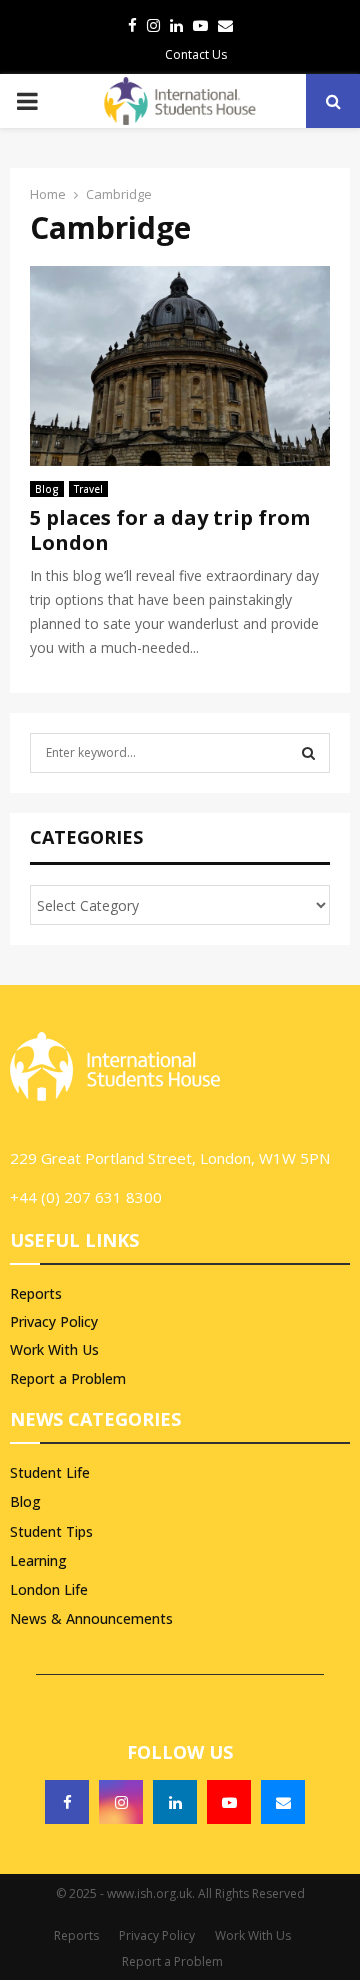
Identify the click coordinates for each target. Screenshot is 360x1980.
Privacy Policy (54, 1321)
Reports (36, 1294)
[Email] (283, 1802)
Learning (38, 1560)
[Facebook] (67, 1802)
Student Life (50, 1472)
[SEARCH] (308, 753)
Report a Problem (68, 1378)
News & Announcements (91, 1618)
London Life (49, 1589)
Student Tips (51, 1531)
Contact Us (196, 54)
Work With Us (54, 1349)
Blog (47, 489)
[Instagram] (121, 1802)
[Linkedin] (175, 1802)
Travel (88, 489)
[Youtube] (229, 1802)
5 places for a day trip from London (170, 530)
